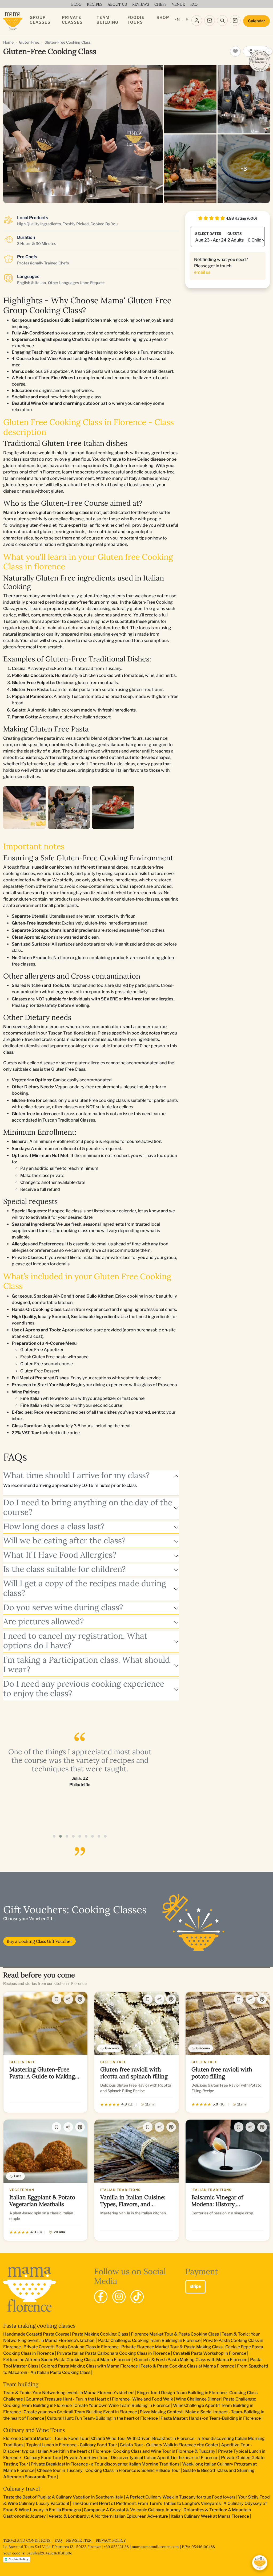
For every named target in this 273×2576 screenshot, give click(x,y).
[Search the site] (222, 21)
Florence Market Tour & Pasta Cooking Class (175, 2334)
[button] (54, 1836)
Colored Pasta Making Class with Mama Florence (89, 2366)
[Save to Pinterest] (80, 1999)
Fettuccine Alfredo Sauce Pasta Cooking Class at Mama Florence (67, 2360)
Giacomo (112, 2048)
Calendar (256, 21)
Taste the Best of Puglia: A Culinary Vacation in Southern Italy (63, 2497)
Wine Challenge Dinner (198, 2399)
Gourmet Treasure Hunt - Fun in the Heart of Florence (78, 2399)
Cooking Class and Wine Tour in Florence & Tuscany (164, 2451)
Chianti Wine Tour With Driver (120, 2438)
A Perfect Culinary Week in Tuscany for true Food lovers (181, 2497)
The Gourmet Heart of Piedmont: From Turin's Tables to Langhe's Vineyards (146, 2503)
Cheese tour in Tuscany (60, 2470)
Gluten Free (29, 42)
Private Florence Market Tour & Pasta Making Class (172, 2347)
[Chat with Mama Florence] (260, 2563)
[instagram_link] (119, 2297)
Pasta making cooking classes (39, 2326)
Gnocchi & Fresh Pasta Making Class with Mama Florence (191, 2360)
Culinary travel (21, 2489)
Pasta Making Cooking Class (100, 2334)
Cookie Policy (18, 2559)
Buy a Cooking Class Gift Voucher (39, 1941)
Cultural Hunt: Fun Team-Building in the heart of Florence (102, 2418)
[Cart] (235, 21)
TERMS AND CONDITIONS (27, 2540)
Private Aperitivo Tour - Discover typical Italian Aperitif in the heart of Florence (141, 2458)
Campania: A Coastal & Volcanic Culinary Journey (132, 2510)
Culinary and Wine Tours (34, 2430)
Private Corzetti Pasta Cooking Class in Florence (71, 2347)
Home (8, 42)
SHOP (163, 18)
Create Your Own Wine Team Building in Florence (122, 2405)
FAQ (59, 2540)
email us (202, 272)
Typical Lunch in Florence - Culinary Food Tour (72, 2445)
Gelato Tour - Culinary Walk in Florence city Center (169, 2445)
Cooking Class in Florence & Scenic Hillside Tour (133, 2470)
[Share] (68, 1999)
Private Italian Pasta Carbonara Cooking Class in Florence (113, 2353)
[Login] (197, 21)
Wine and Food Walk (153, 2399)
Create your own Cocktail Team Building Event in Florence (80, 2412)
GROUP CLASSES (40, 20)
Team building (21, 2384)
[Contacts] (210, 21)
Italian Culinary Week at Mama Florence (210, 2516)
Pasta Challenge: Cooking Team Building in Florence (149, 2340)
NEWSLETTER (79, 2540)
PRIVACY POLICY (111, 2540)
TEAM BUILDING (107, 20)
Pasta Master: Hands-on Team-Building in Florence (211, 2418)
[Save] (57, 1999)
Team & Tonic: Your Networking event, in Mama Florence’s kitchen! (69, 2393)
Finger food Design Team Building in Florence (182, 2393)
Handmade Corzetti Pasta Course (36, 2334)
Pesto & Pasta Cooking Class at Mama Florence (187, 2366)
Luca (18, 2176)
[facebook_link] (101, 2297)
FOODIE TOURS (136, 20)
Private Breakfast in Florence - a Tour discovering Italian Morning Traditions (105, 2464)
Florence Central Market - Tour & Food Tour (46, 2438)
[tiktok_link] (137, 2297)
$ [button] (187, 20)
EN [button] (177, 20)
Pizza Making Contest (161, 2412)
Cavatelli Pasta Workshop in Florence (210, 2353)
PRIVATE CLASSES (72, 20)
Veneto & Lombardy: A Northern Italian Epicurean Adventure (108, 2516)
